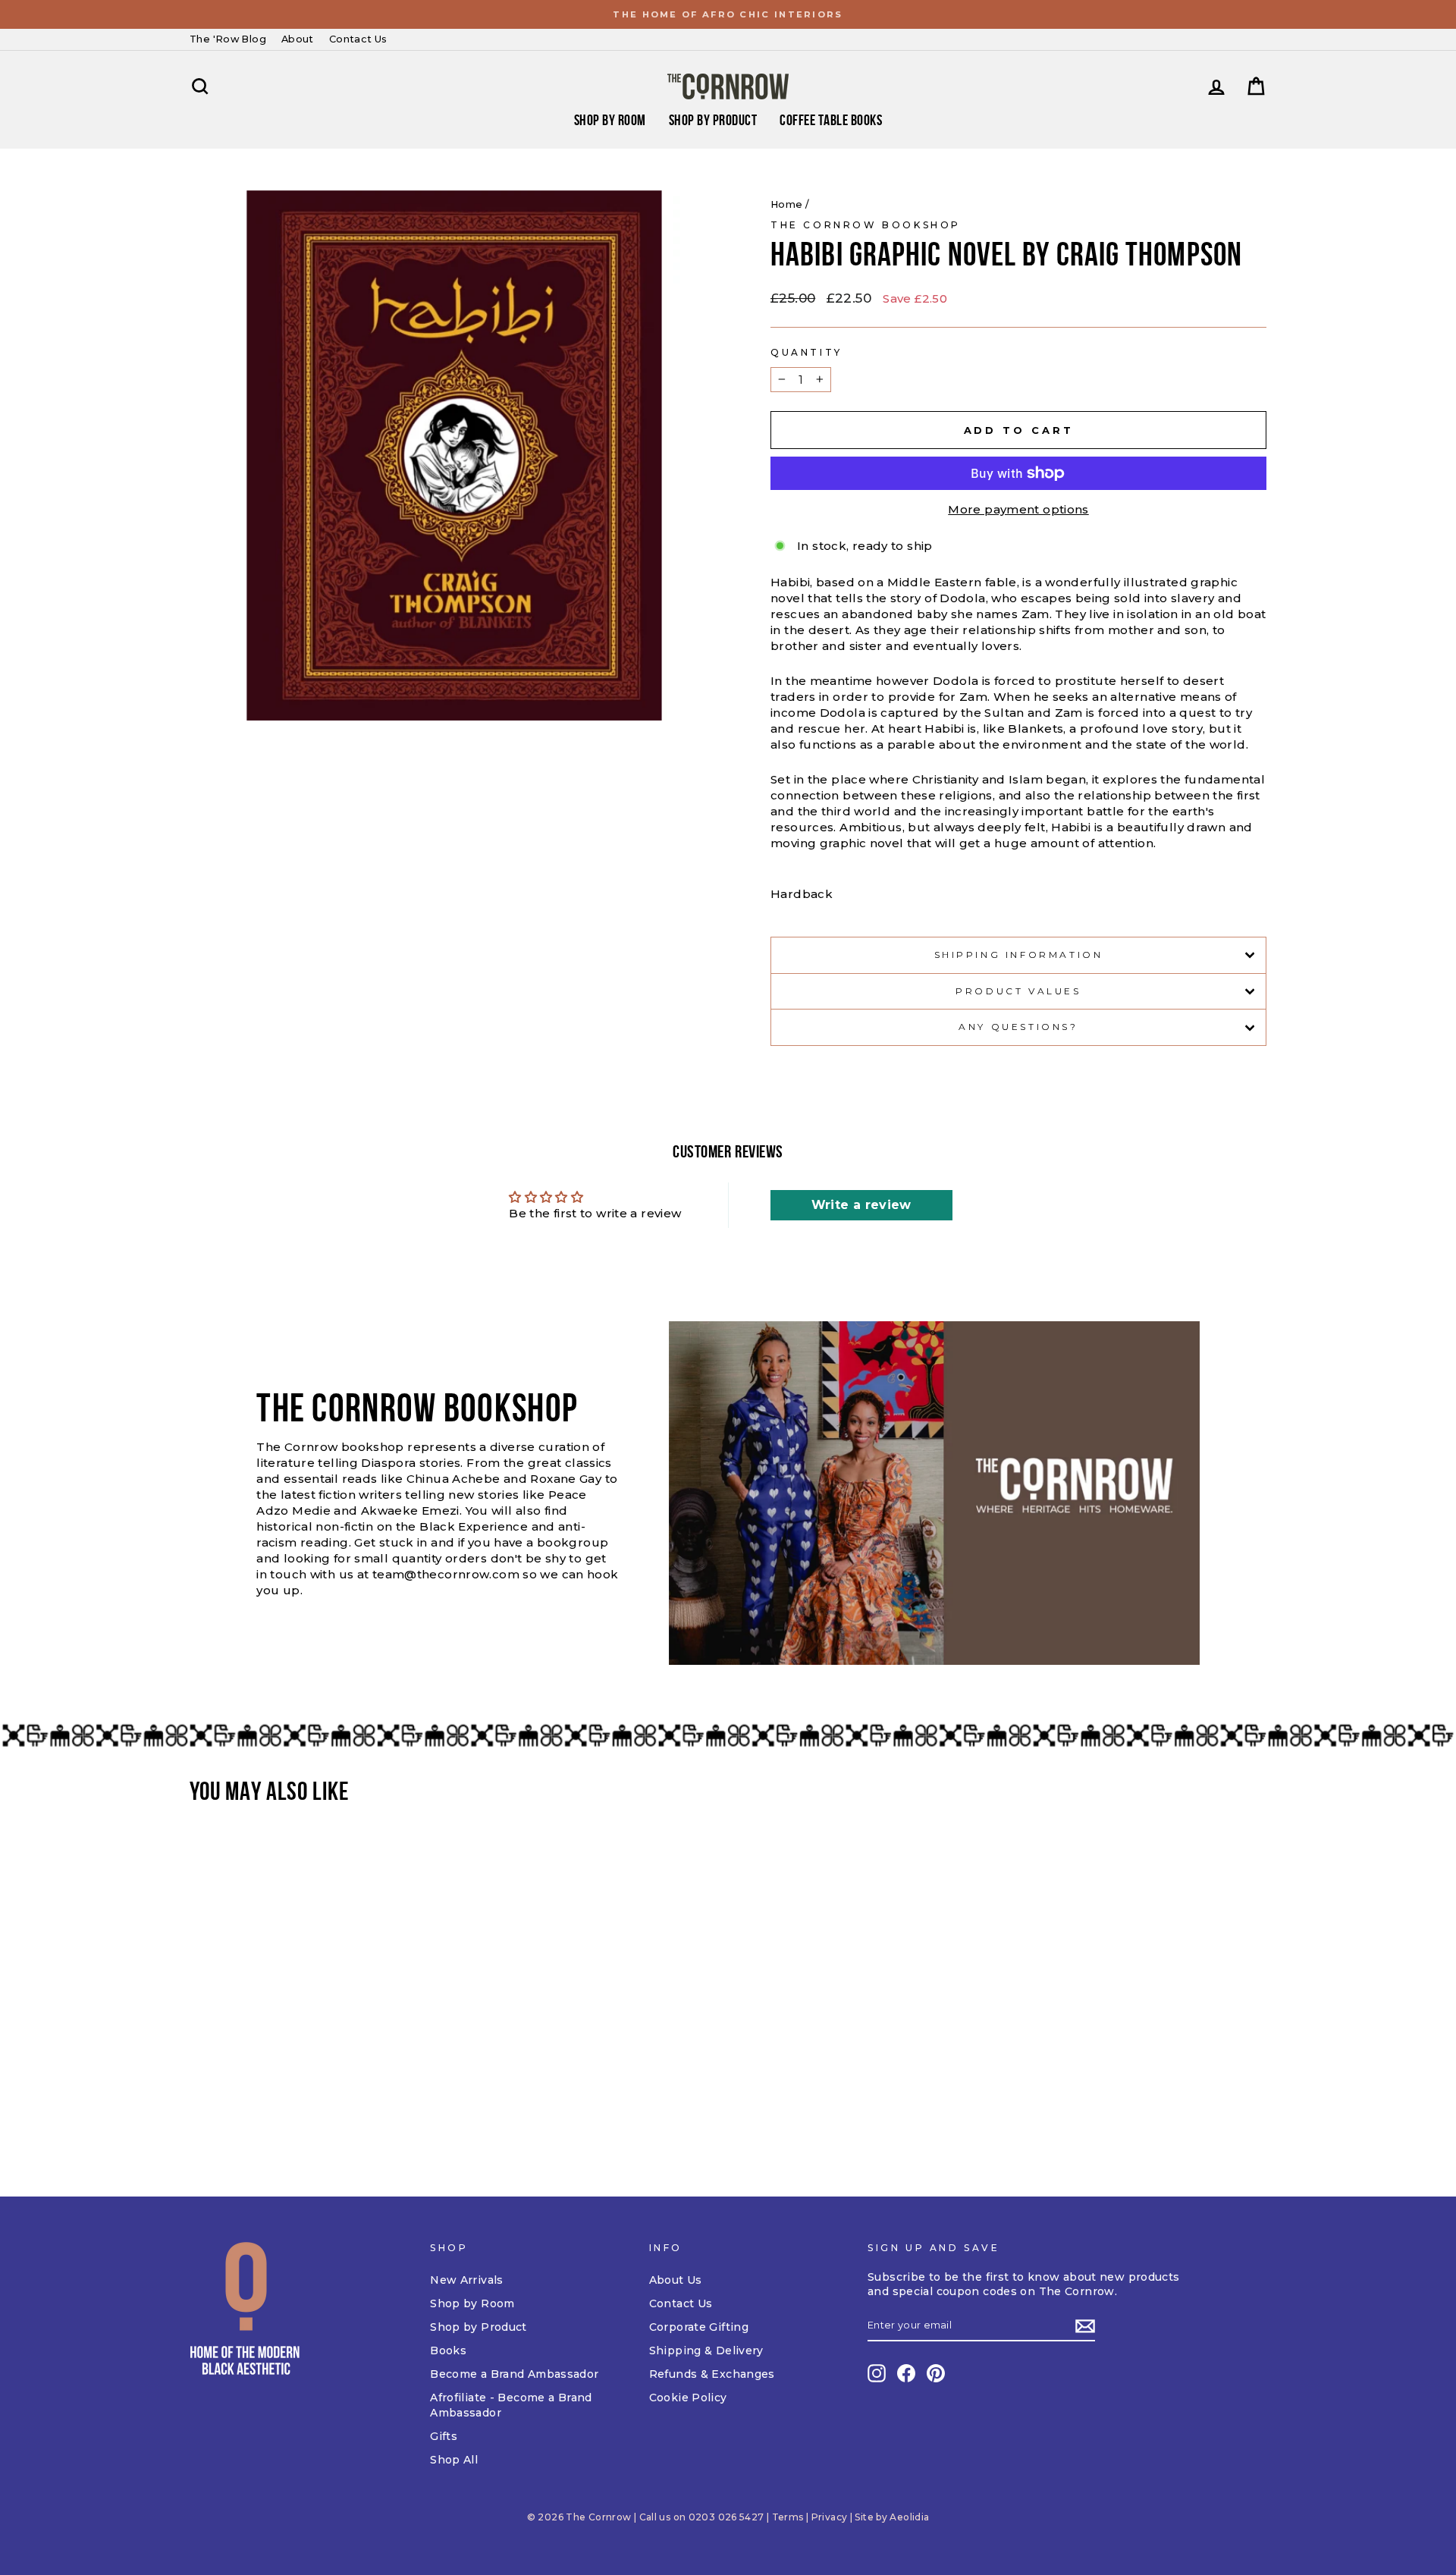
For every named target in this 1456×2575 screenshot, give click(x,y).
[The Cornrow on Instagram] (877, 2373)
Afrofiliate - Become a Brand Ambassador (511, 2405)
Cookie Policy (688, 2398)
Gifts (444, 2436)
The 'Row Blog (228, 39)
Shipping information (1019, 955)
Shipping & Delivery (706, 2350)
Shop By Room (610, 120)
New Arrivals (467, 2280)
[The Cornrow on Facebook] (906, 2373)
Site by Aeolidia (892, 2517)
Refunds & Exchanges (712, 2374)
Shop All (454, 2460)
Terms (788, 2517)
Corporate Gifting (699, 2327)
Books (448, 2350)
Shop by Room (472, 2303)
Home (787, 204)
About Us (676, 2280)
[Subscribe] (1085, 2326)
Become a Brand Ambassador (514, 2374)
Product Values (1018, 991)
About (298, 39)
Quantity (806, 352)
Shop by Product (713, 120)
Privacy (830, 2517)
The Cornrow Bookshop (866, 225)
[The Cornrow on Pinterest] (936, 2373)
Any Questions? (1018, 1027)
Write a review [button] (861, 1205)
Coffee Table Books (831, 120)
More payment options (1018, 509)
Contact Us (358, 39)
